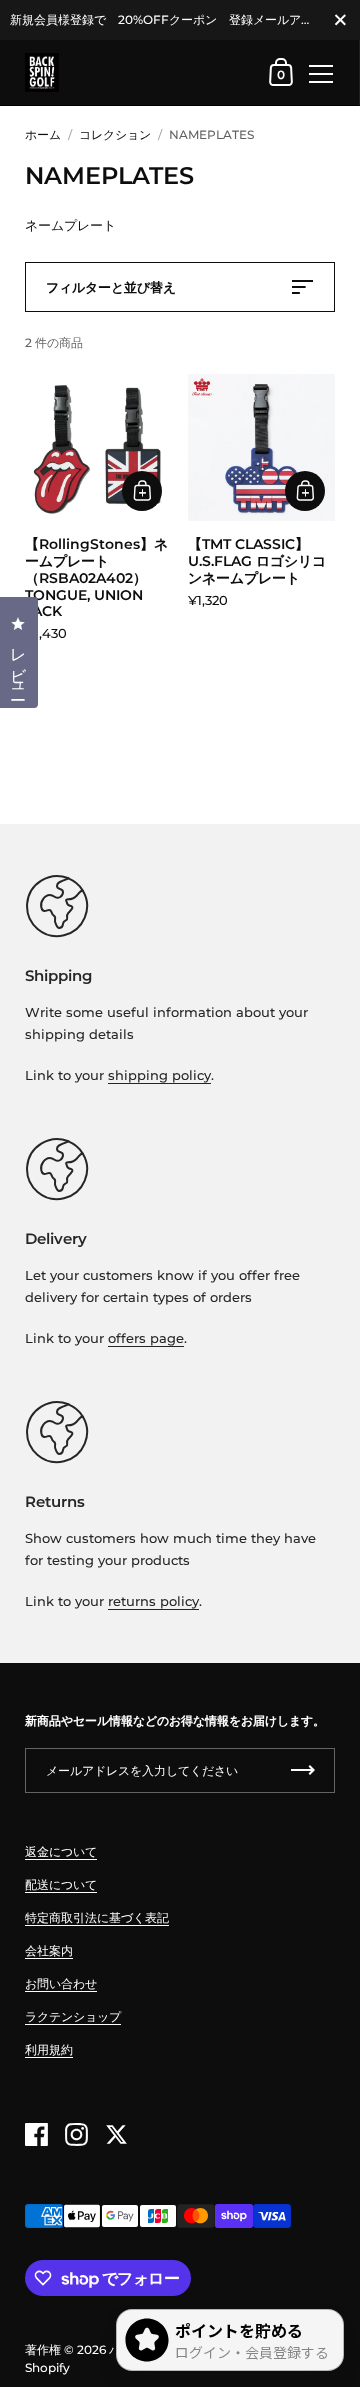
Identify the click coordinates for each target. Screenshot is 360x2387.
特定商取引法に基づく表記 (97, 1917)
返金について (61, 1851)
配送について (61, 1884)
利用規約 (49, 2049)
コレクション (115, 134)
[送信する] (303, 1770)
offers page (146, 1338)
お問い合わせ (61, 1983)
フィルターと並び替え (111, 287)
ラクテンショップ (73, 2016)
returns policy (153, 1601)
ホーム (43, 134)
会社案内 (49, 1950)
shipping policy (159, 1075)
